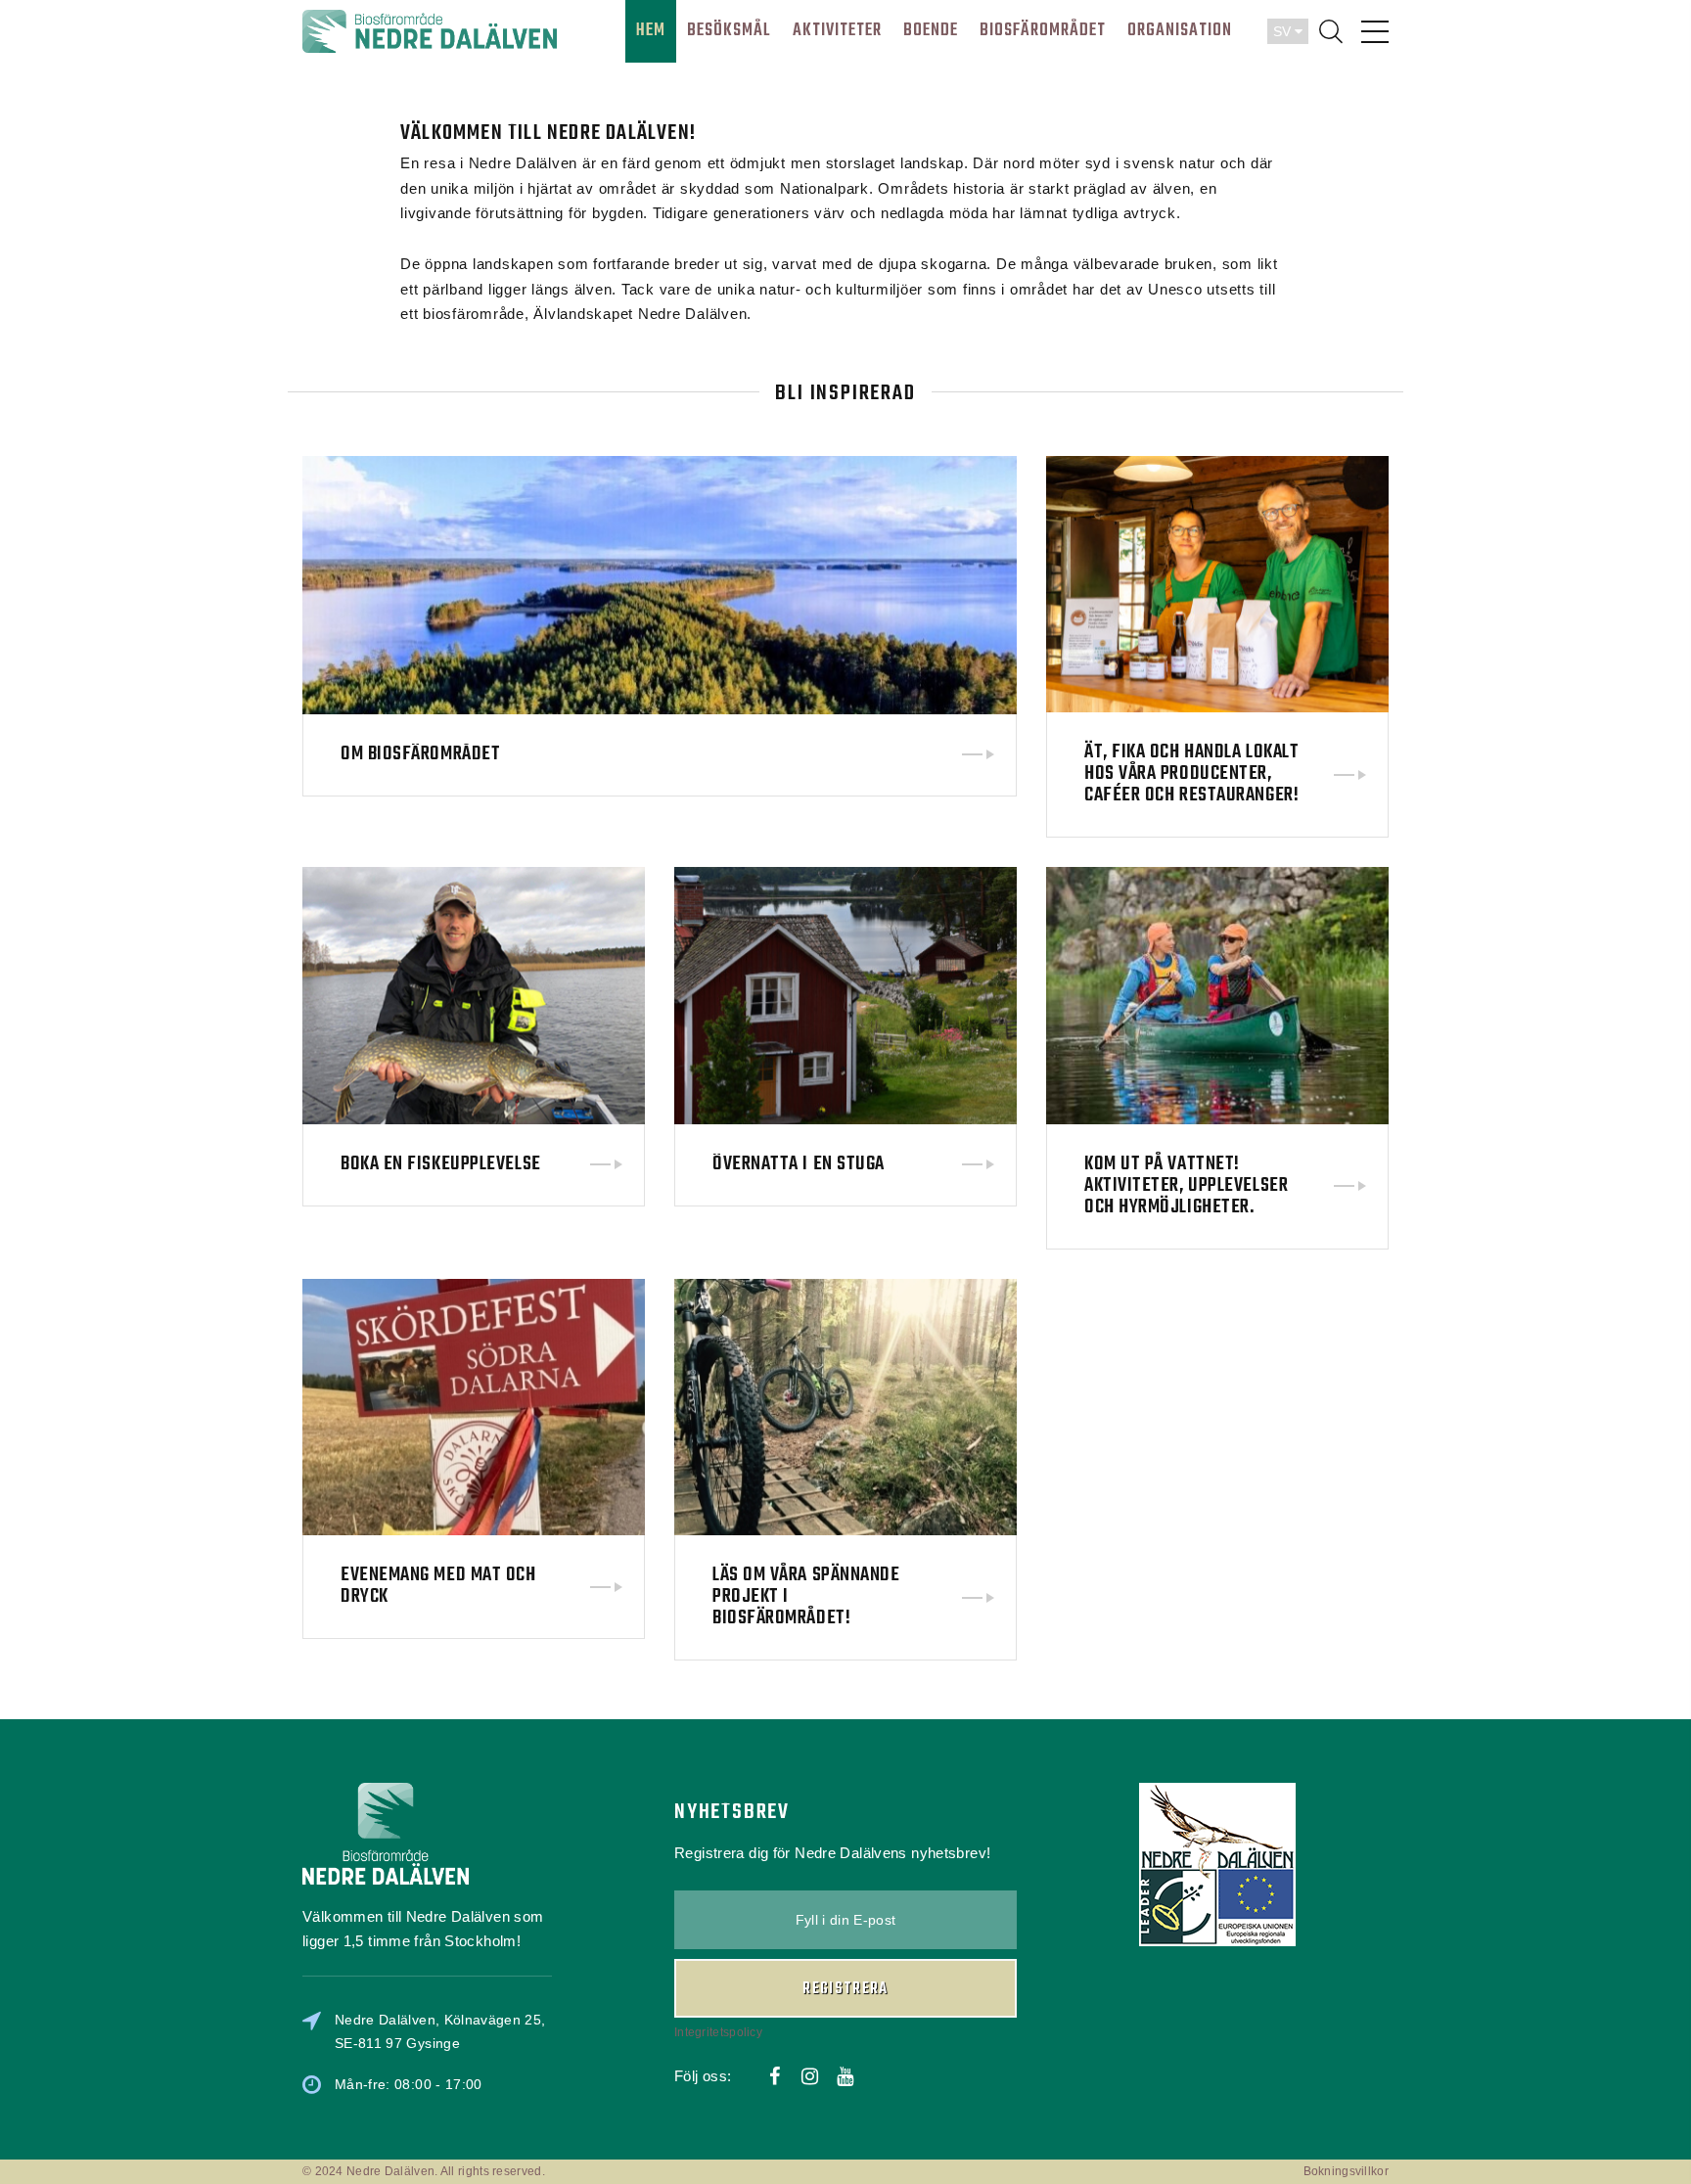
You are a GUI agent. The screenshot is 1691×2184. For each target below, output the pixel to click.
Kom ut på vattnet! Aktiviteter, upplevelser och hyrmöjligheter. (1186, 1185)
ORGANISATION (1180, 31)
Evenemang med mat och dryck (438, 1586)
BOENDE (931, 31)
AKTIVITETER (837, 31)
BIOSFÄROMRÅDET (1043, 31)
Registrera (845, 1989)
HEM (651, 31)
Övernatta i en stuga (799, 1164)
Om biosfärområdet (420, 754)
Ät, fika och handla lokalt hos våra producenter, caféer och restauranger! (1191, 773)
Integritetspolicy (718, 2032)
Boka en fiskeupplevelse (441, 1164)
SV (1284, 31)
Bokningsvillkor (1347, 2171)
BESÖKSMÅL (729, 31)
